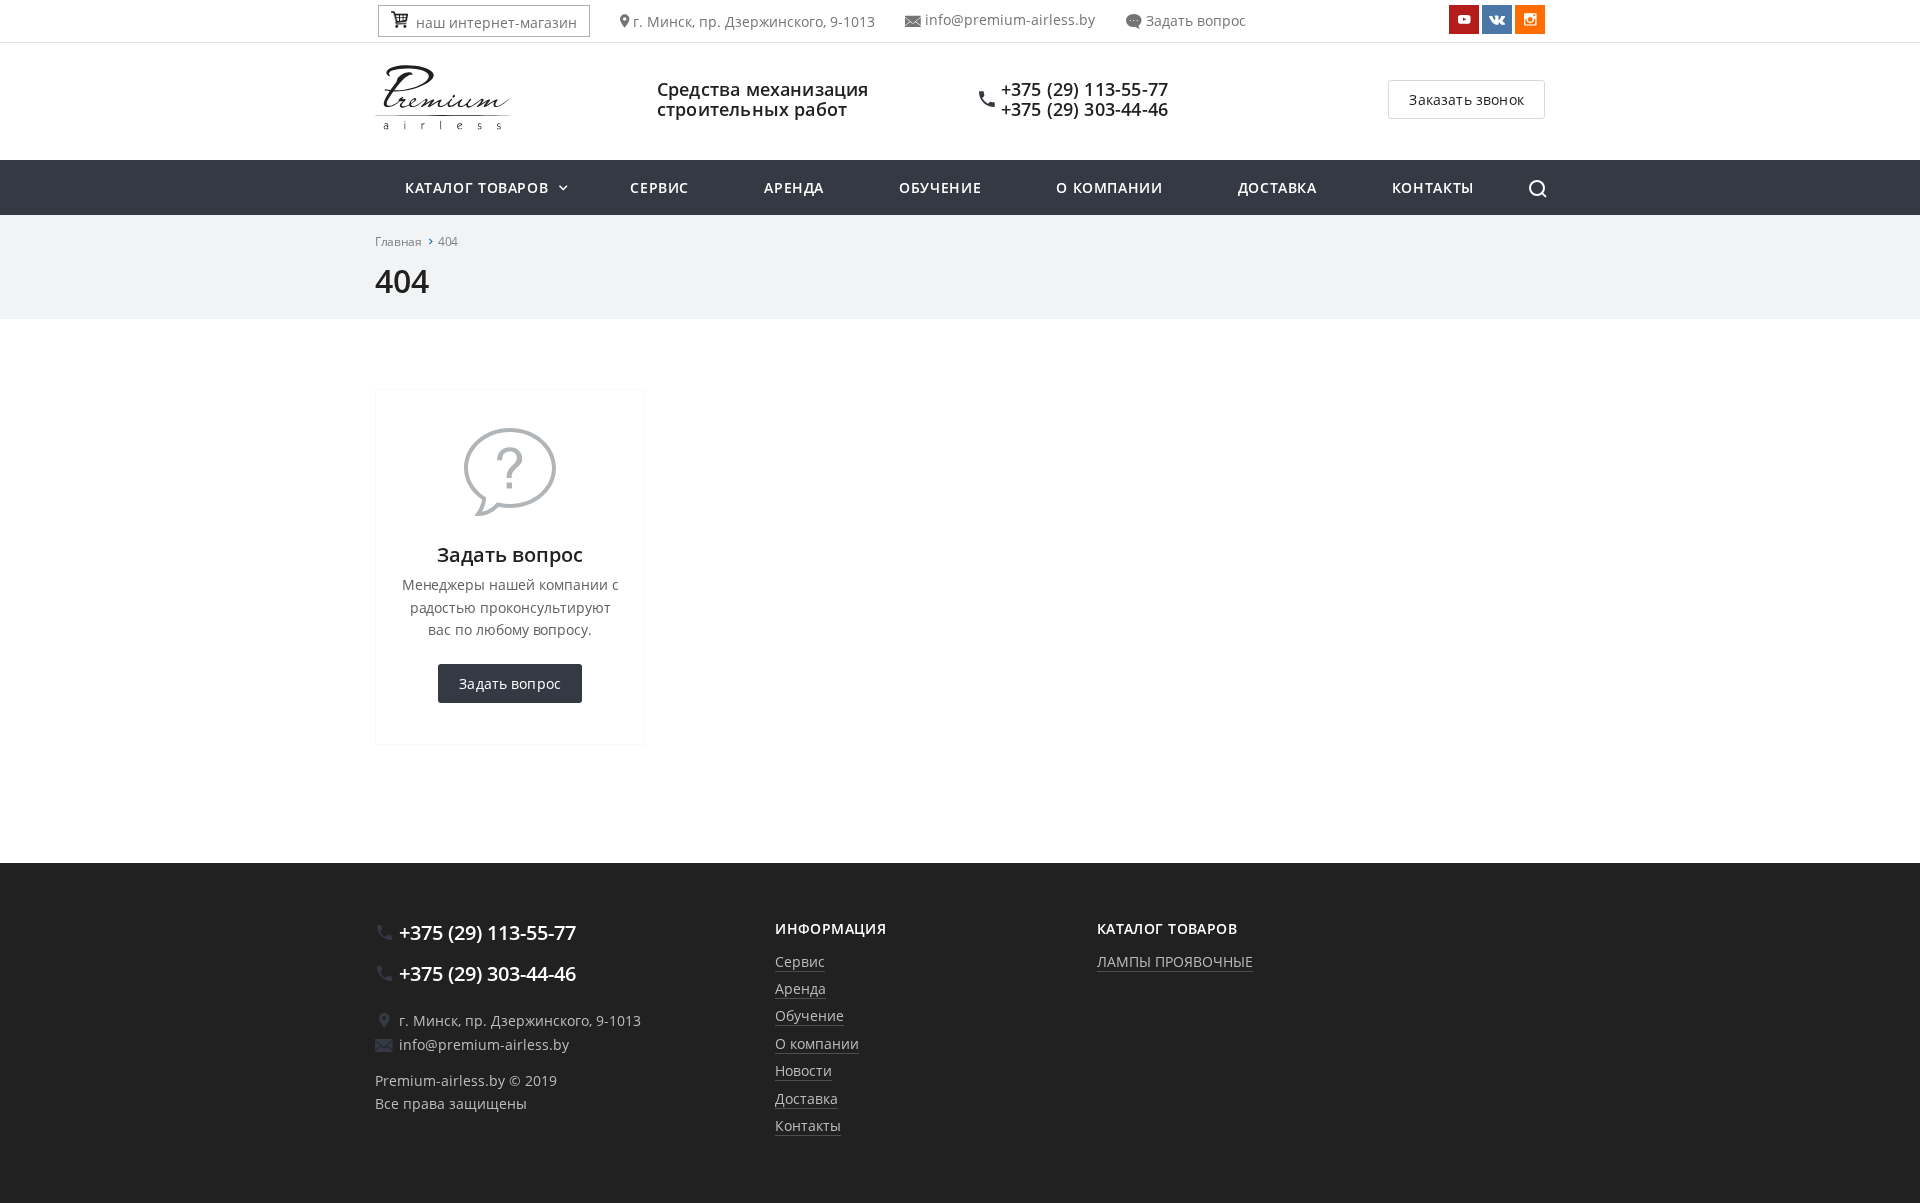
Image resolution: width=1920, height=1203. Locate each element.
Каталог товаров (476, 187)
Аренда (794, 187)
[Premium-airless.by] (494, 99)
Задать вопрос (1194, 20)
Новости (803, 1070)
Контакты (1433, 187)
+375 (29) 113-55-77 (1084, 89)
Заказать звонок (1466, 99)
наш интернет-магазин (496, 22)
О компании (1109, 187)
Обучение (940, 187)
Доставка (1277, 187)
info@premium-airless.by (1008, 19)
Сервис (659, 187)
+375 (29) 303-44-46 (1084, 109)
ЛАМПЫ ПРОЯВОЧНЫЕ (1175, 961)
